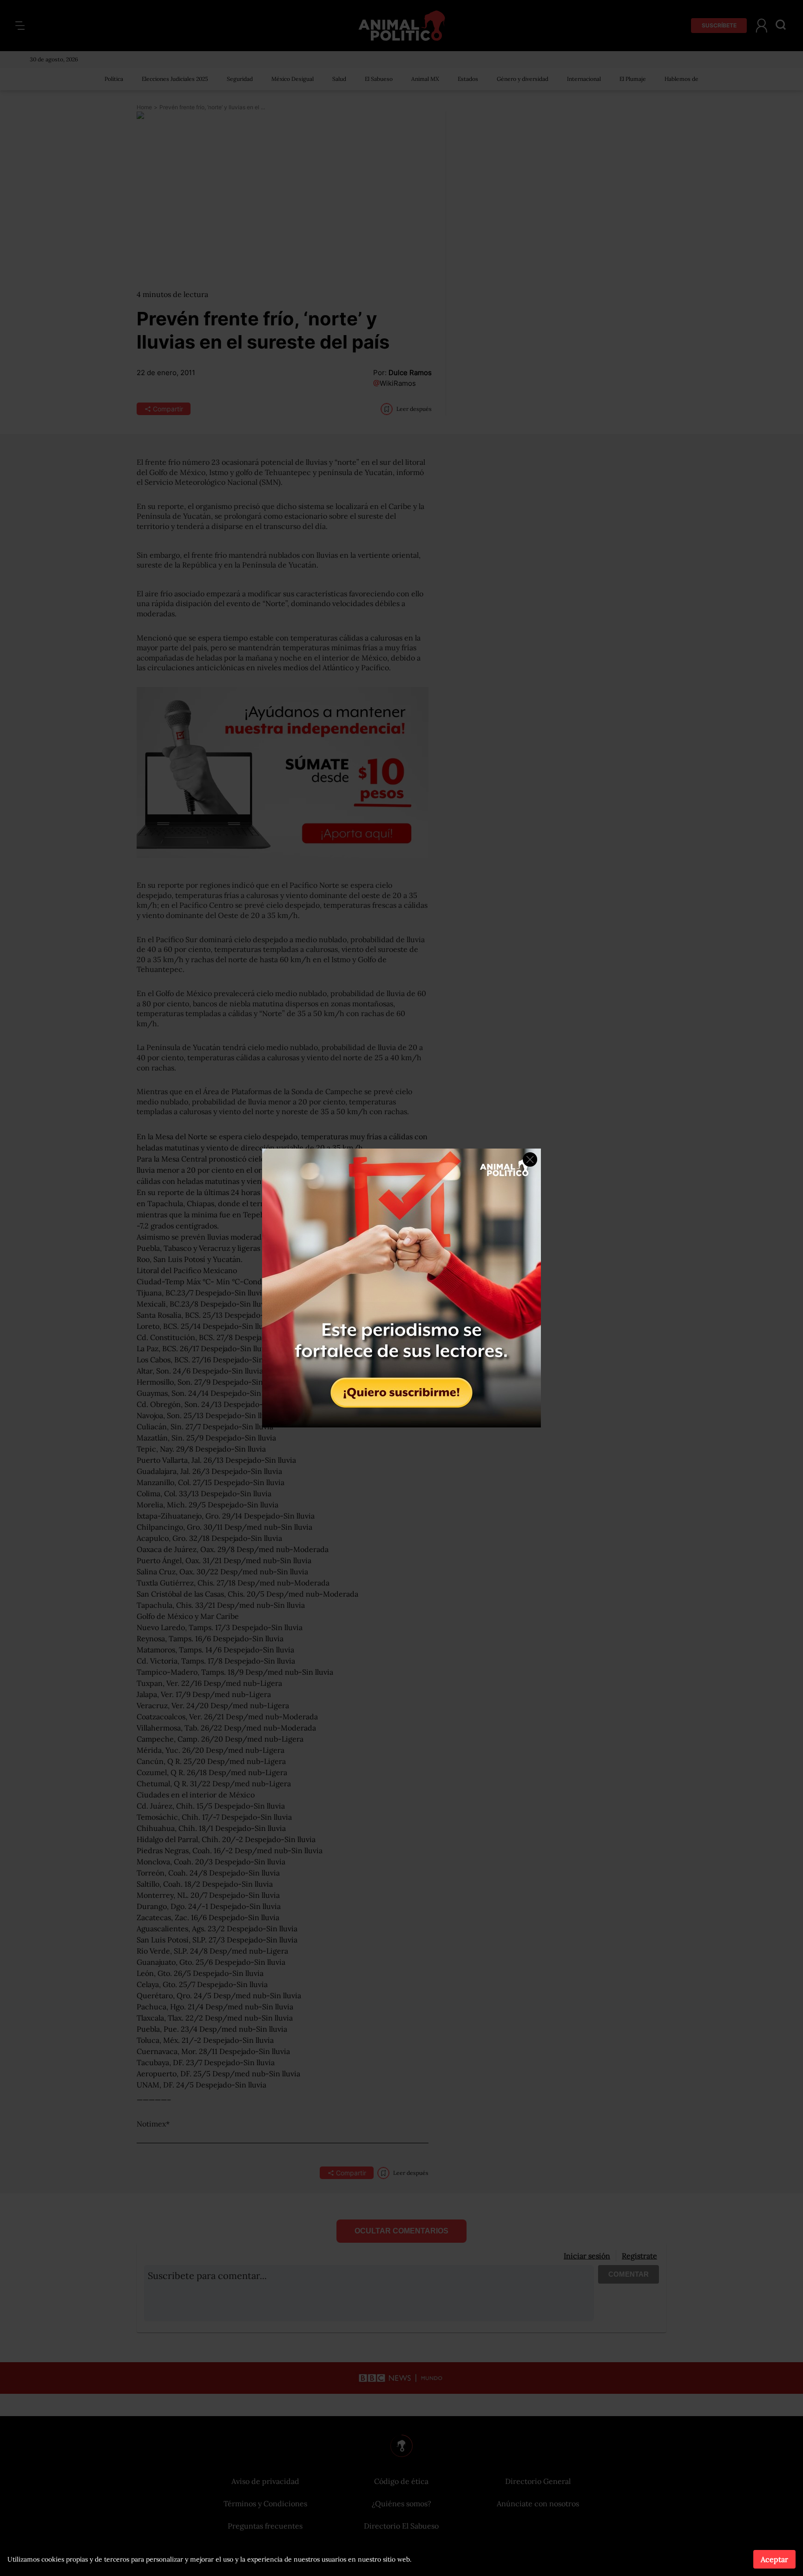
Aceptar (774, 2559)
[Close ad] (530, 1159)
